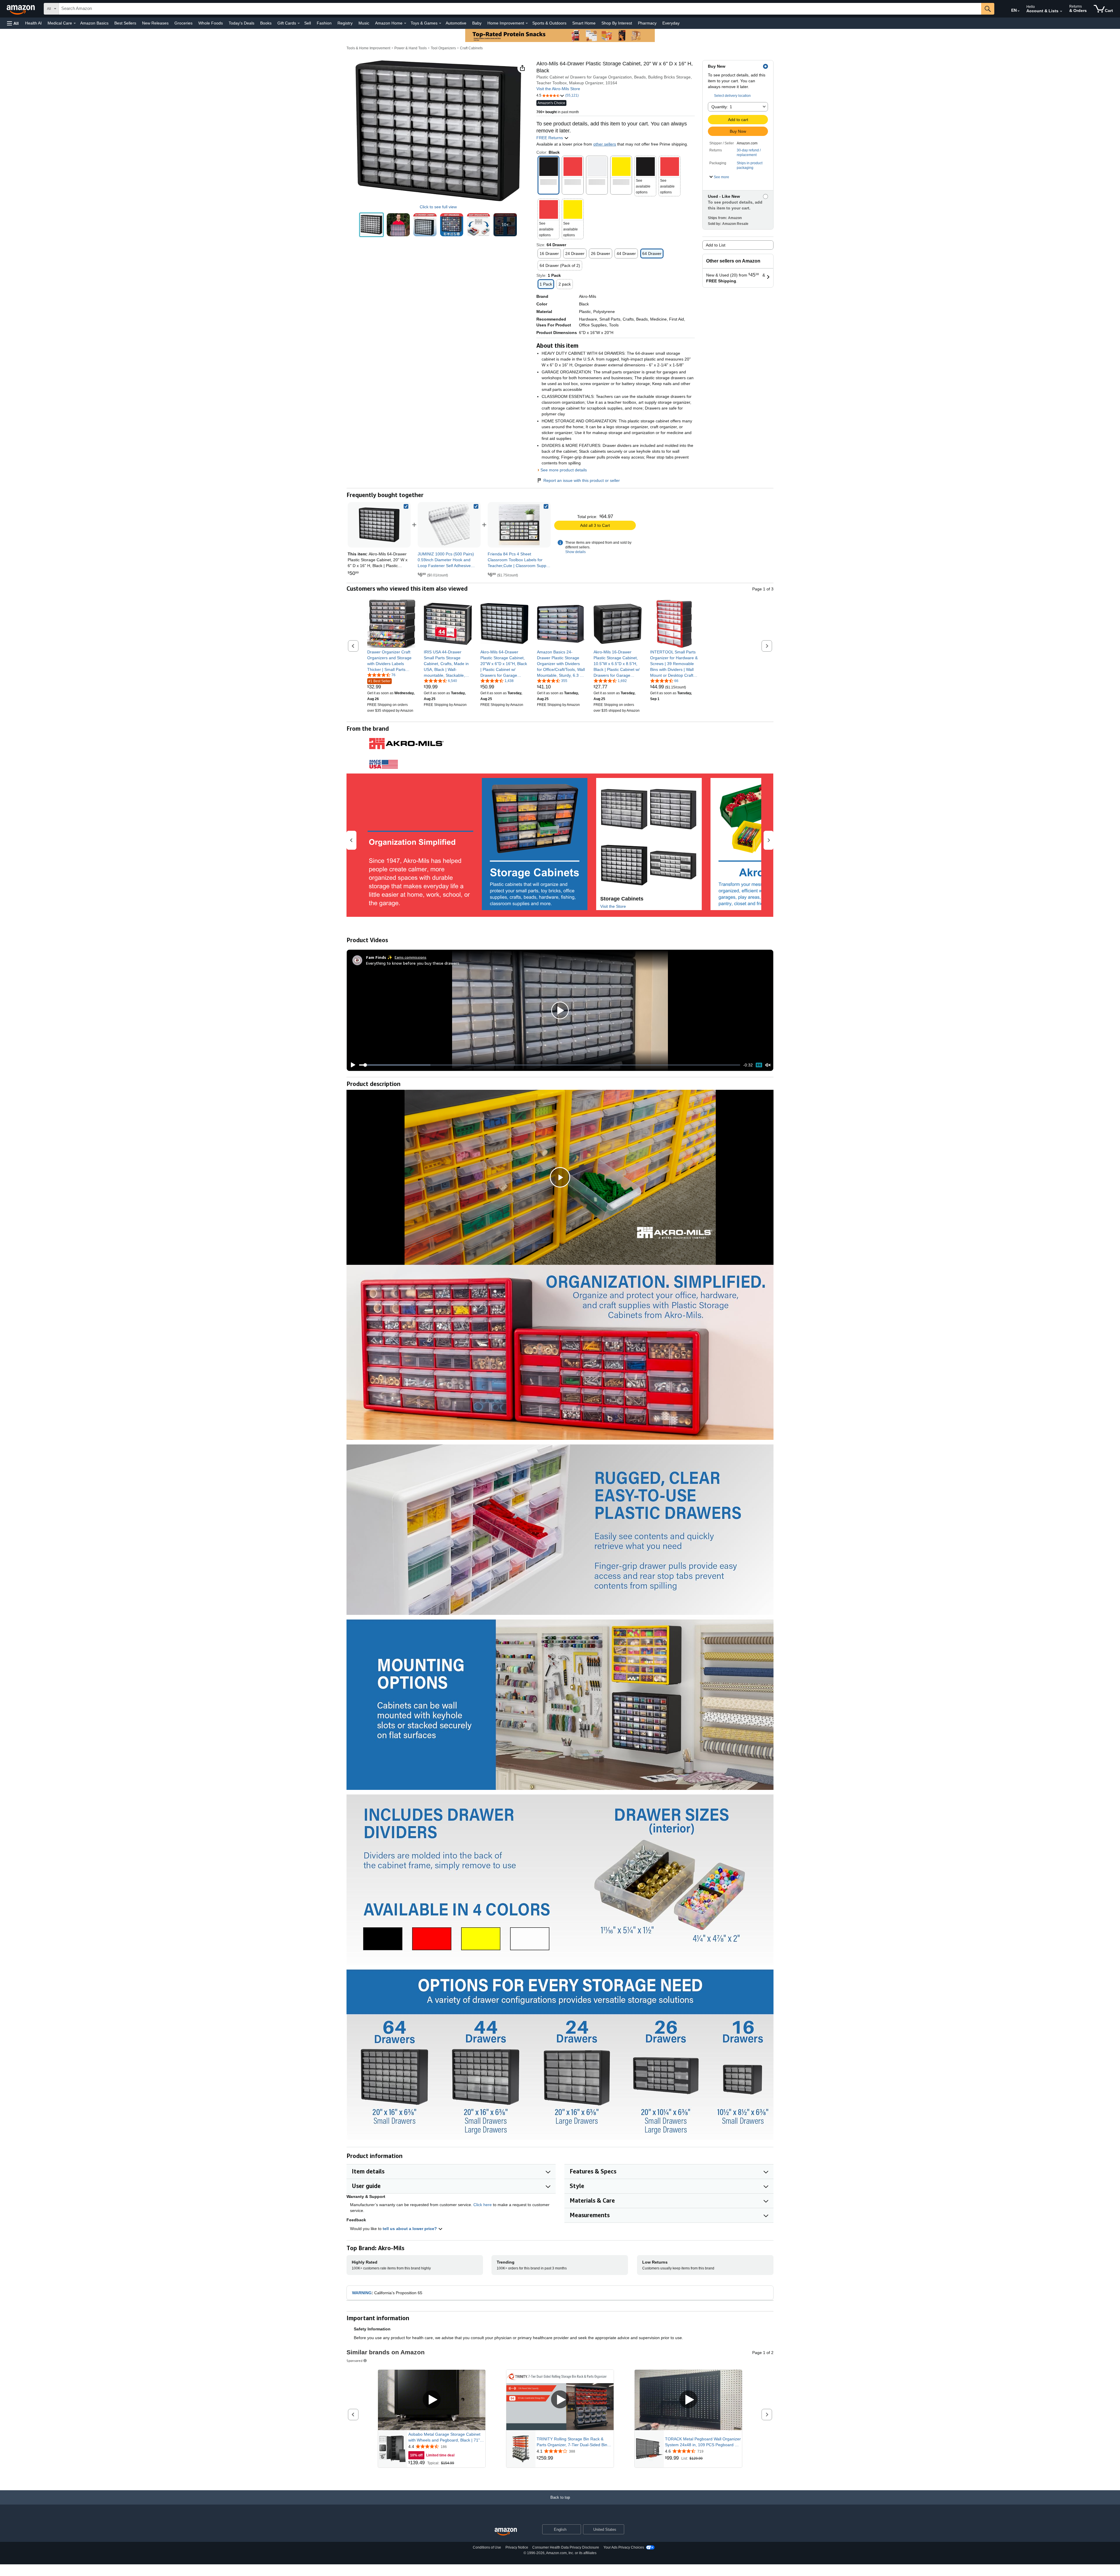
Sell (308, 23)
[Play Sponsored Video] (432, 2400)
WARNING (362, 2293)
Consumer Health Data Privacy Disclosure (566, 2547)
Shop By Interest (617, 23)
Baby (477, 23)
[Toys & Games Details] (440, 23)
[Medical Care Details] (75, 23)
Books (266, 23)
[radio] (371, 225)
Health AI (33, 23)
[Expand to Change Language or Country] (1019, 11)
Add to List (716, 245)
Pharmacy (647, 23)
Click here (483, 2205)
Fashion (324, 23)
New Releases (155, 23)
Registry (345, 23)
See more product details (564, 470)
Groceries (183, 23)
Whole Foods (211, 23)
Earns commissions (411, 957)
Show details (575, 552)
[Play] (351, 1065)
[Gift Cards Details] (299, 23)
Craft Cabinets (471, 48)
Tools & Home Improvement (368, 48)
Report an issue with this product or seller (582, 480)
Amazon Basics (94, 23)
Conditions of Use (487, 2547)
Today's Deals (242, 23)
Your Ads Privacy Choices (624, 2547)
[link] (449, 525)
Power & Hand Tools (411, 48)
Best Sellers (125, 23)
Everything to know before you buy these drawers (413, 963)
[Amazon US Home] (506, 2532)
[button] (13, 23)
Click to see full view (438, 207)
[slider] (550, 1065)
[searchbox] (520, 9)
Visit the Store (613, 906)
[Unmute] (768, 1065)
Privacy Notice (517, 2547)
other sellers (605, 144)
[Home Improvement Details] (527, 23)
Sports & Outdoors (549, 23)
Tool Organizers (443, 48)
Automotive (456, 23)
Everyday (671, 23)
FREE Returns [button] (550, 138)
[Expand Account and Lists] (1061, 11)
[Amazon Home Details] (405, 23)
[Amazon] (21, 9)
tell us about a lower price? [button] (410, 2229)
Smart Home (584, 23)
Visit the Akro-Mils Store (558, 89)
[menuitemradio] (759, 1065)
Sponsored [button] (355, 2361)
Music (364, 23)
